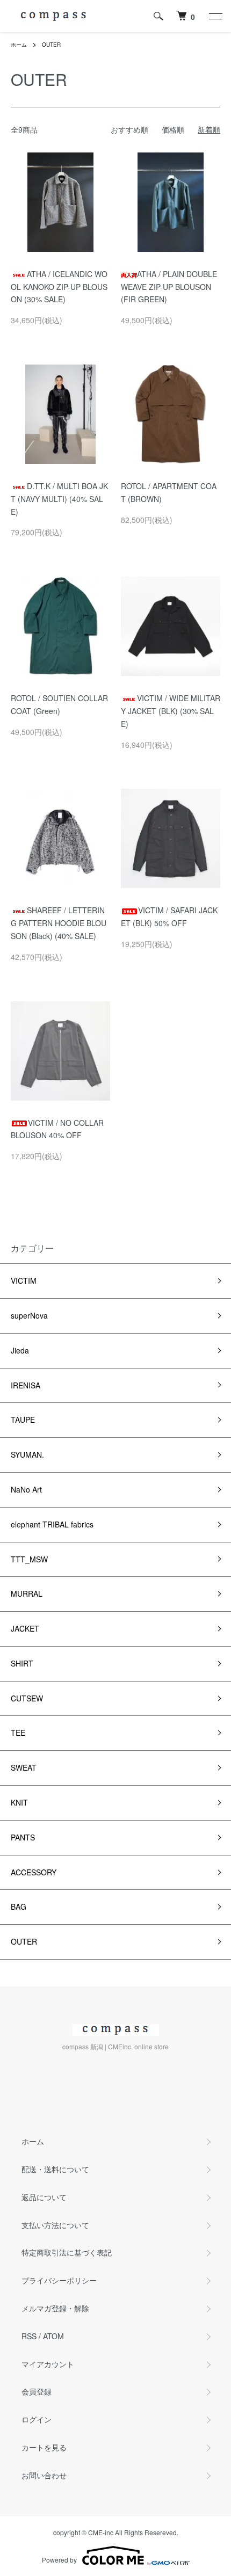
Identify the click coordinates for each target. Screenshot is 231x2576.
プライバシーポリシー (59, 2280)
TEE (18, 1733)
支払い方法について (55, 2225)
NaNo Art (26, 1489)
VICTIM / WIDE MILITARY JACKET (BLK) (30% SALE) (171, 711)
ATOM (53, 2336)
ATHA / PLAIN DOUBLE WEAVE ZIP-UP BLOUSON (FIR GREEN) (169, 287)
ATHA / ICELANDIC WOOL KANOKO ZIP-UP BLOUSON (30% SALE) (59, 287)
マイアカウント (48, 2364)
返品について (44, 2197)
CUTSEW (27, 1698)
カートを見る (44, 2447)
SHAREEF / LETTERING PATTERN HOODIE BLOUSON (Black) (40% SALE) (59, 923)
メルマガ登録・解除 (55, 2308)
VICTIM (24, 1280)
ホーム (19, 45)
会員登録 (37, 2391)
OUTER (51, 45)
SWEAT (24, 1767)
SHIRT (22, 1663)
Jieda (20, 1350)
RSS (29, 2336)
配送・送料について (55, 2169)
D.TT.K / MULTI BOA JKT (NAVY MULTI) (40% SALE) (59, 499)
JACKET (25, 1628)
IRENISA (26, 1385)
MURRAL (27, 1593)
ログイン (37, 2419)
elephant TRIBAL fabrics (52, 1524)
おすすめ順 (129, 129)
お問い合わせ (44, 2475)
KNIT (19, 1802)
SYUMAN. (27, 1454)
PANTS (23, 1837)
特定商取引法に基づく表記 (67, 2252)
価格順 (173, 129)
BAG (19, 1906)
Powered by (59, 2560)
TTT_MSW (29, 1559)
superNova (29, 1315)
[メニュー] (215, 16)
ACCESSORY (34, 1872)
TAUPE (23, 1420)
